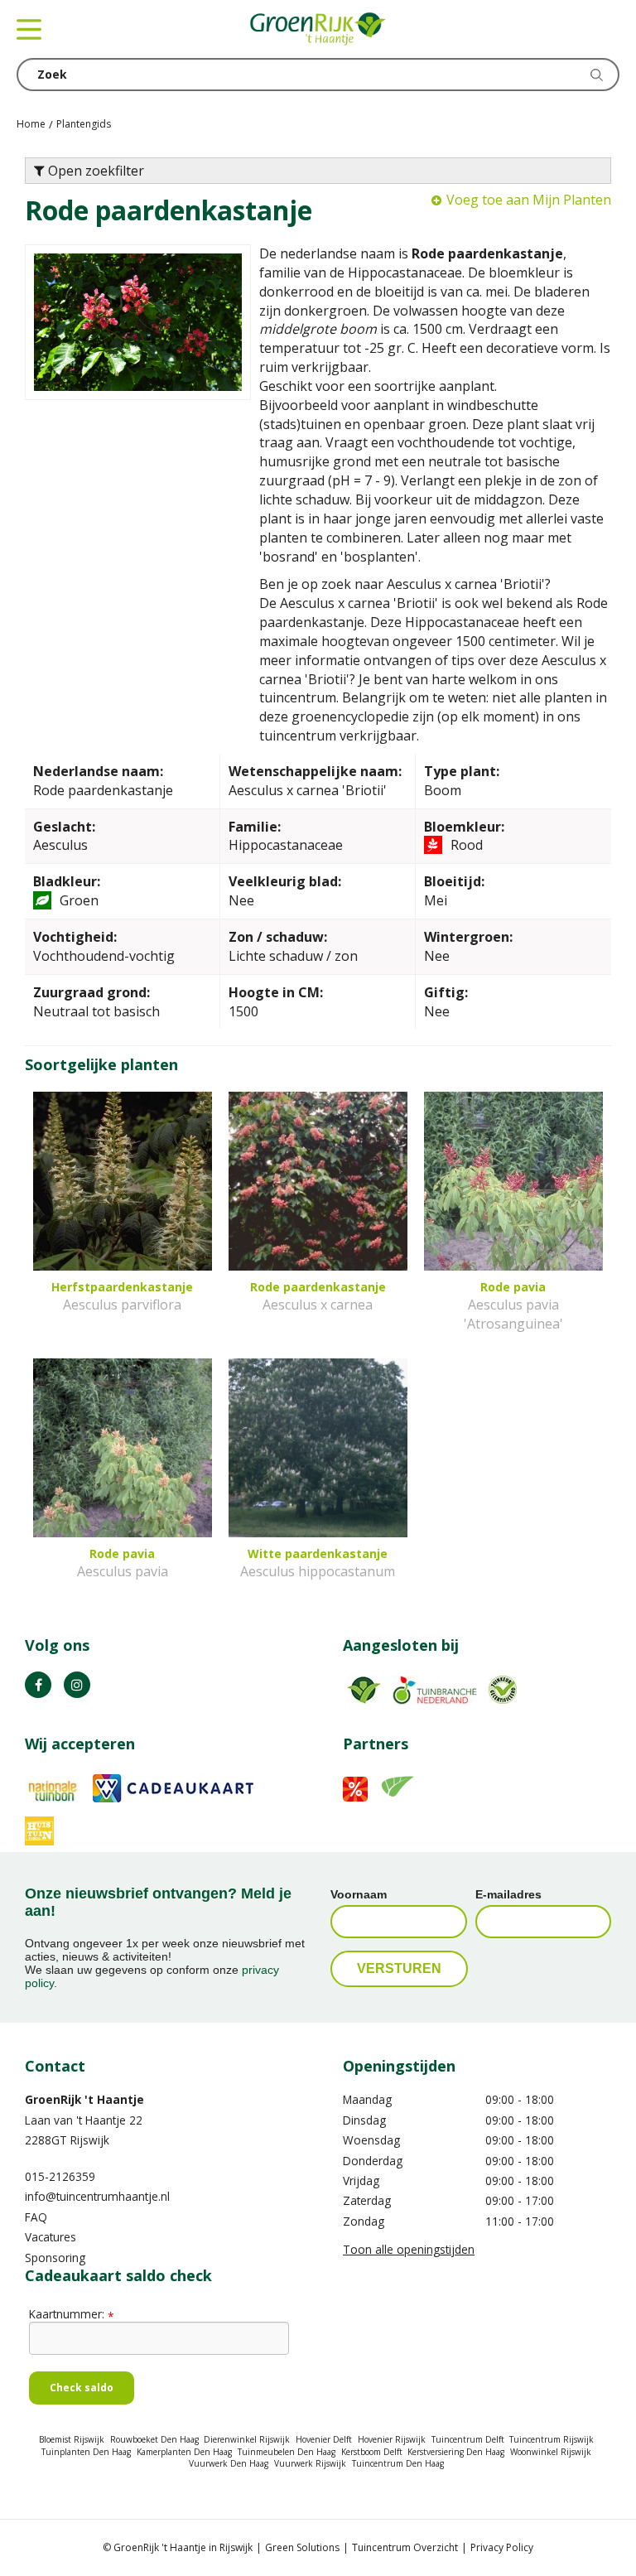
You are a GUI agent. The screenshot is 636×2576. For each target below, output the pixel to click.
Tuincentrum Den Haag (398, 2463)
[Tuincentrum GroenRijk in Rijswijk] (318, 29)
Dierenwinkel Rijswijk (247, 2439)
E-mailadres (508, 1894)
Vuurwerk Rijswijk (310, 2463)
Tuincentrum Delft (468, 2439)
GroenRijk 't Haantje (84, 2099)
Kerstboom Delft (372, 2452)
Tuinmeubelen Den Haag (287, 2452)
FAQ (36, 2217)
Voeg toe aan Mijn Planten (529, 200)
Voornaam (359, 1894)
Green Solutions (302, 2547)
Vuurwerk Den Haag (229, 2463)
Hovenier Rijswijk (392, 2439)
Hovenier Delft (324, 2439)
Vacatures (51, 2237)
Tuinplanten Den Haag (86, 2452)
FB (38, 1685)
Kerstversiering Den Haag (456, 2452)
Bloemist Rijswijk (72, 2439)
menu (29, 29)
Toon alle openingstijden (409, 2249)
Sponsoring (55, 2258)
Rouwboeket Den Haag (154, 2439)
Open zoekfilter (94, 171)
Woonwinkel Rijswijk (551, 2452)
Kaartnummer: (71, 2314)
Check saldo (82, 2388)
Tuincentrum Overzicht (405, 2547)
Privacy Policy (502, 2547)
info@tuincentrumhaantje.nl (97, 2196)
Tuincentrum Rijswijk (552, 2439)
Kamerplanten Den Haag (184, 2452)
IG (77, 1685)
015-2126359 (60, 2176)
